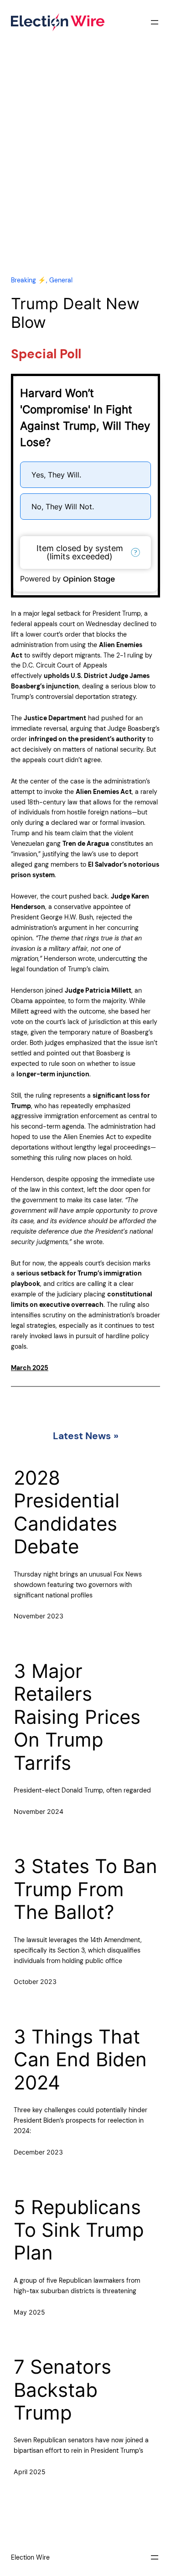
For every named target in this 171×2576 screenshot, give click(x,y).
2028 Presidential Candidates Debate (67, 1512)
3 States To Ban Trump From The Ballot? (85, 1889)
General (61, 280)
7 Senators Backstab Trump (62, 2390)
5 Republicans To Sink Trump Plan (79, 2230)
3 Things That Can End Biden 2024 (80, 2060)
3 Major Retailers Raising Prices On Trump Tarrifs (77, 1717)
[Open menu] (155, 22)
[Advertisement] (85, 168)
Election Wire (30, 2557)
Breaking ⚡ (28, 280)
